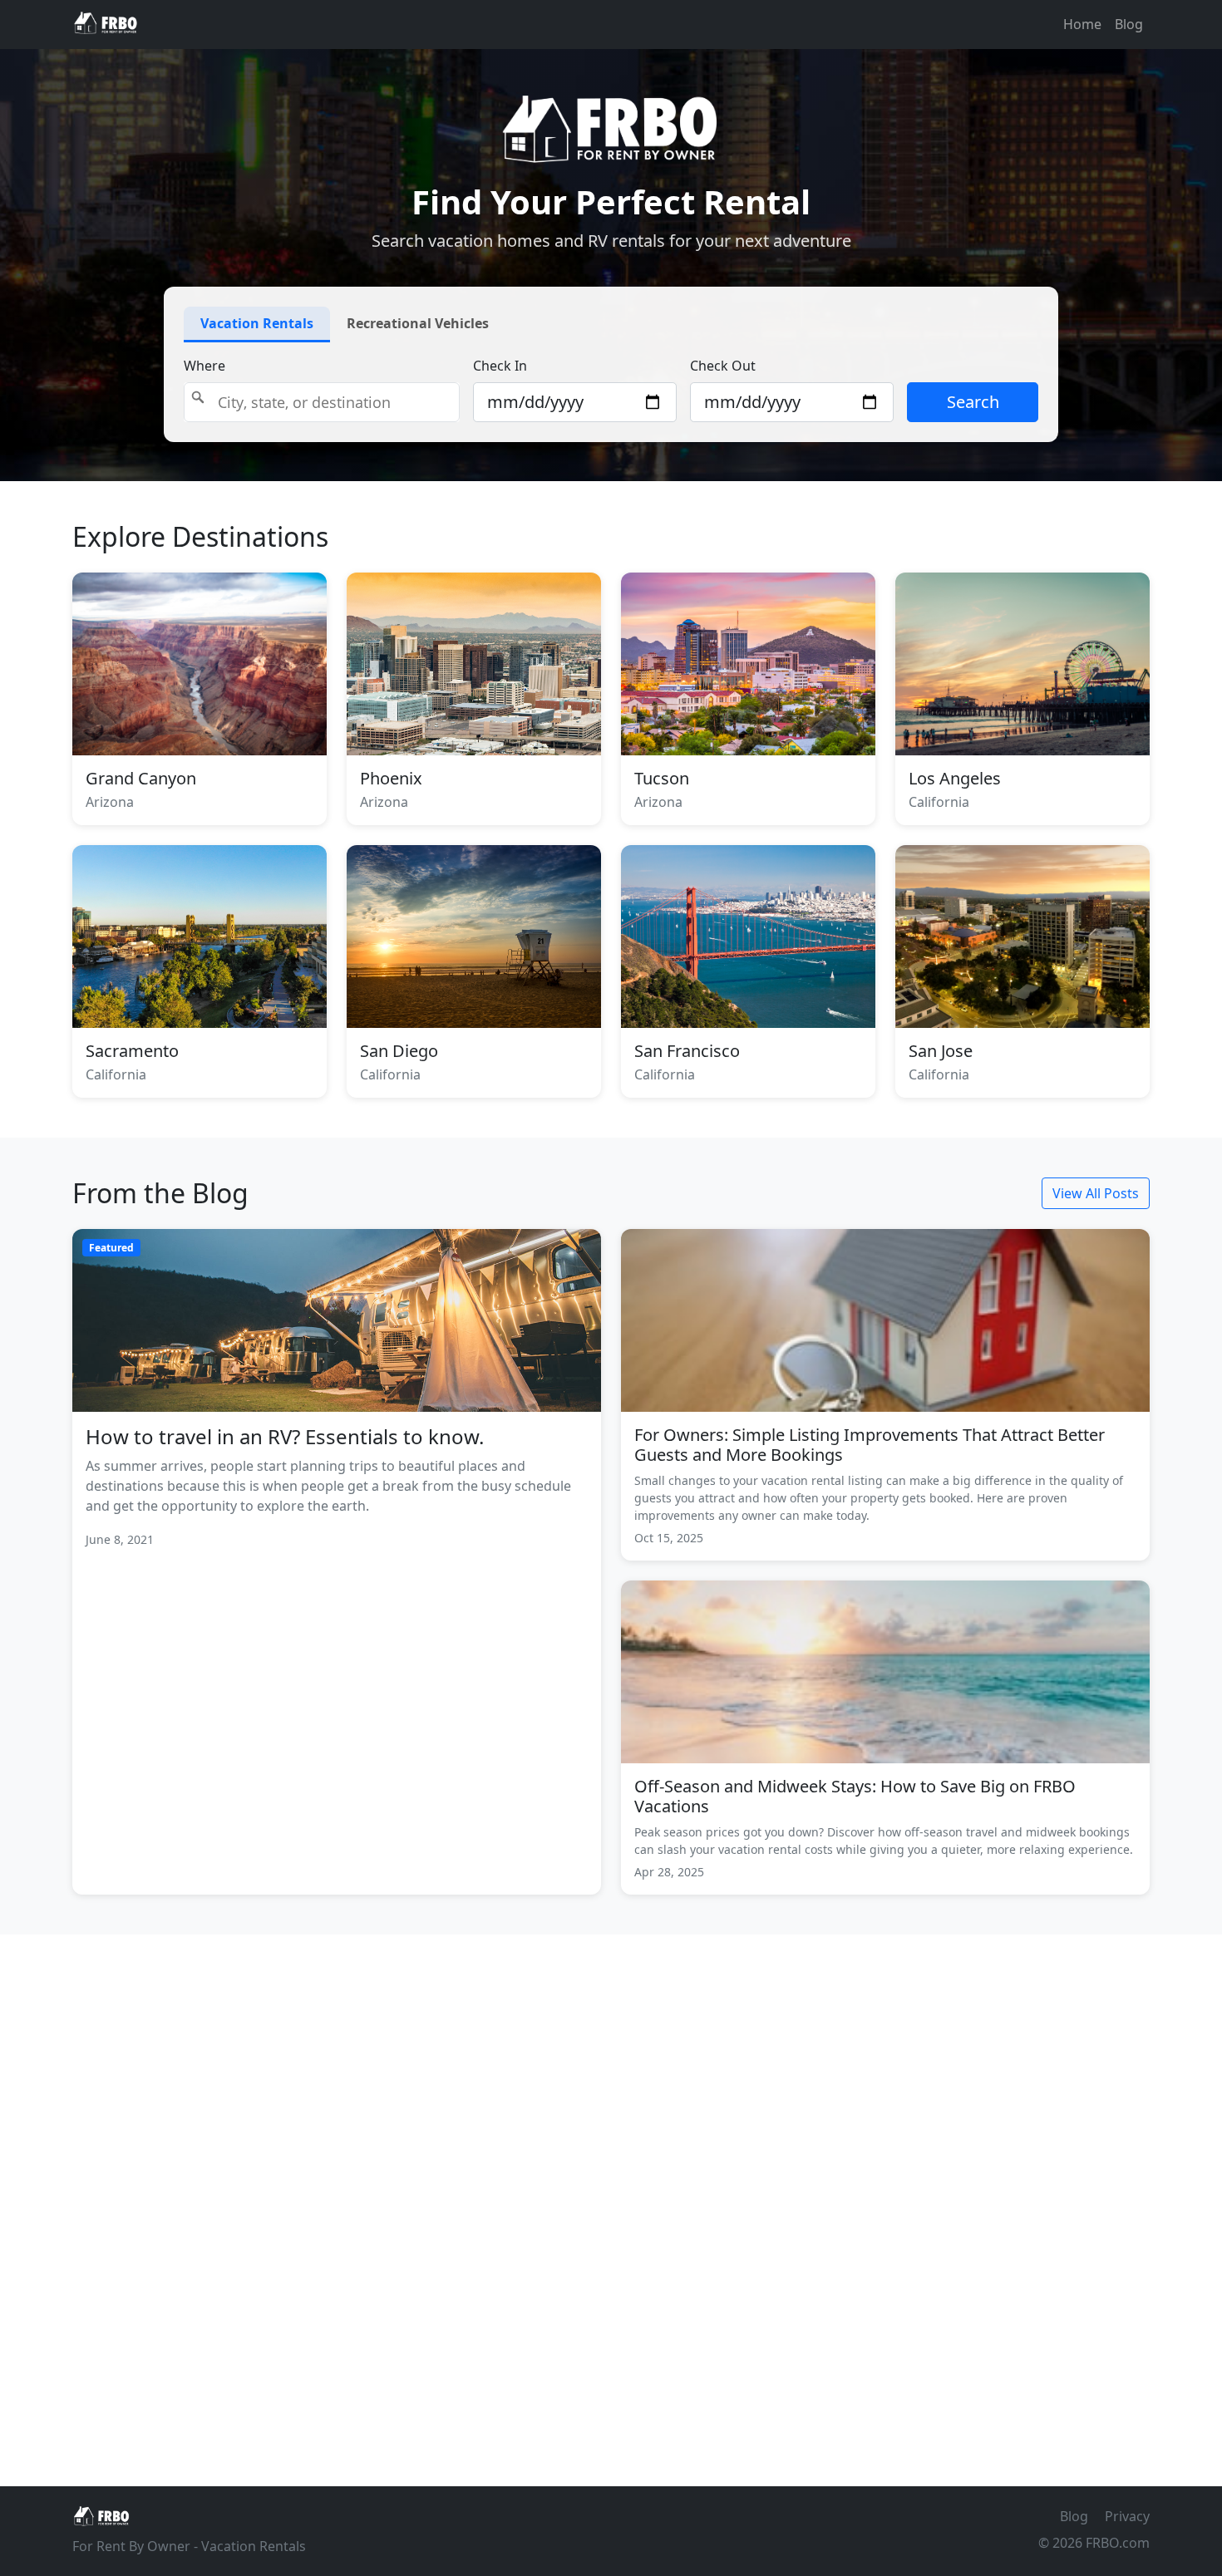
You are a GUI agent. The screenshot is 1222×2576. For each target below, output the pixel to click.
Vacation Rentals (257, 323)
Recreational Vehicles (418, 323)
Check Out (723, 366)
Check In (500, 366)
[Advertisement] (611, 2197)
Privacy (1127, 2516)
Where (204, 366)
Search (973, 402)
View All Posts (1096, 1193)
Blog (1129, 24)
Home (1082, 24)
